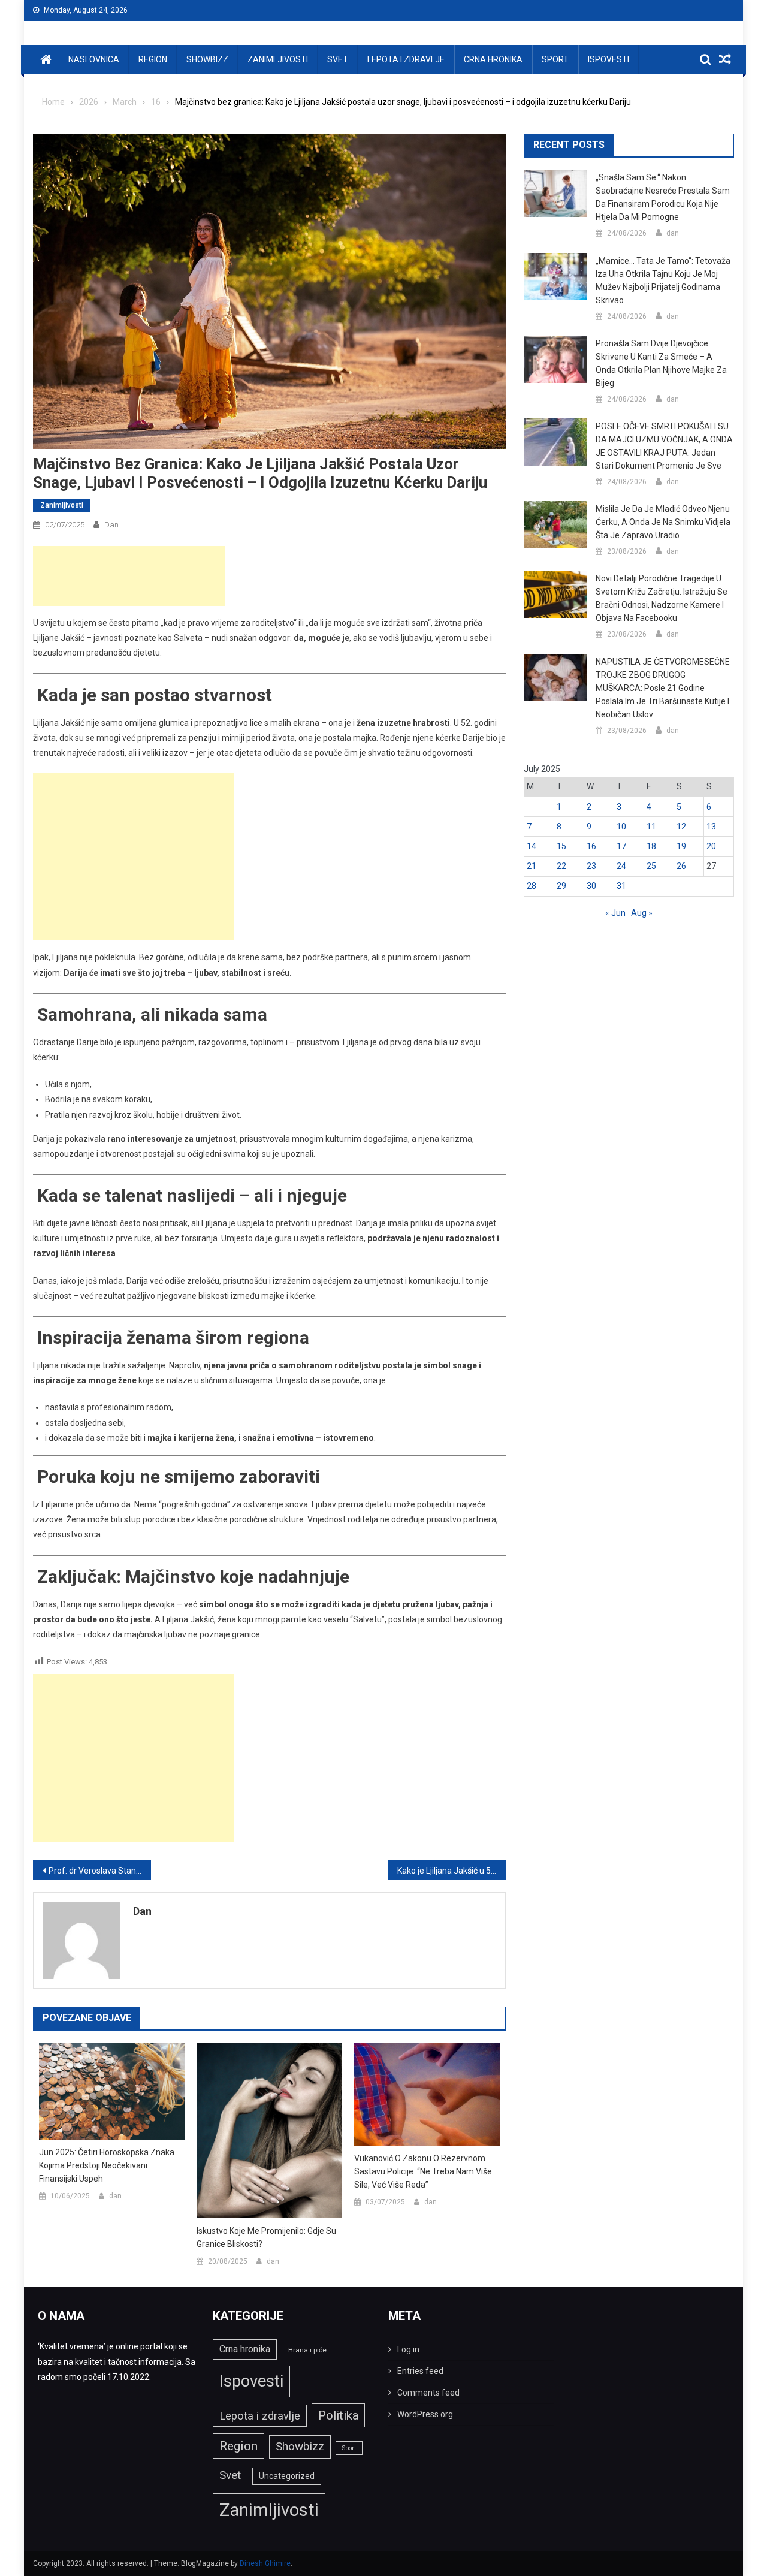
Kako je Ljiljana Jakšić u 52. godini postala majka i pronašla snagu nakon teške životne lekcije (452, 1871)
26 (681, 866)
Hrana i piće (307, 2350)
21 (532, 866)
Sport (555, 59)
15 (561, 846)
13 (711, 827)
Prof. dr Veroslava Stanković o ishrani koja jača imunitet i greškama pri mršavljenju (100, 1871)
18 (651, 846)
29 (561, 886)
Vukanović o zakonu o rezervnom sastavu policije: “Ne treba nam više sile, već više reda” (423, 2171)
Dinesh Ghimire (265, 2563)
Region (153, 59)
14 (532, 846)
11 (651, 827)
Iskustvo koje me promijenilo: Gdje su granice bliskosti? (266, 2237)
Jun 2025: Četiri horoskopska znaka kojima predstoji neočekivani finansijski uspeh (107, 2165)
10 (621, 827)
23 (591, 866)
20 (711, 846)
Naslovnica (94, 59)
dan (111, 525)
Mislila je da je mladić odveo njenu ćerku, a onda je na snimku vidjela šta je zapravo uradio (663, 522)
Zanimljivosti (278, 59)
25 (651, 866)
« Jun (615, 913)
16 (591, 846)
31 (621, 886)
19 (681, 846)
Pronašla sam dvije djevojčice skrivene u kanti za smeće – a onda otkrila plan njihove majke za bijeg (661, 363)
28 (532, 886)
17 (621, 846)
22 (561, 866)
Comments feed (428, 2393)
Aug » (642, 913)
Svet (338, 59)
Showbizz (207, 59)
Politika (338, 2415)
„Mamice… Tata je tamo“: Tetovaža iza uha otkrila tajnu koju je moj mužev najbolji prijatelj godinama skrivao (663, 280)
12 (681, 827)
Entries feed (420, 2371)
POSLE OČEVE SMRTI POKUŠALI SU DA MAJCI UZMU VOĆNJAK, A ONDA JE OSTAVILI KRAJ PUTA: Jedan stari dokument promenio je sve (664, 446)
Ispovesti (609, 59)
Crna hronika (493, 59)
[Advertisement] (129, 576)
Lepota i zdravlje (406, 59)
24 (621, 866)
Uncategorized (287, 2476)
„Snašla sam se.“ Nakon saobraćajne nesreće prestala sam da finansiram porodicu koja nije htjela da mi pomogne (663, 197)
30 (591, 886)
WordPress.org (425, 2414)
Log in (408, 2349)
